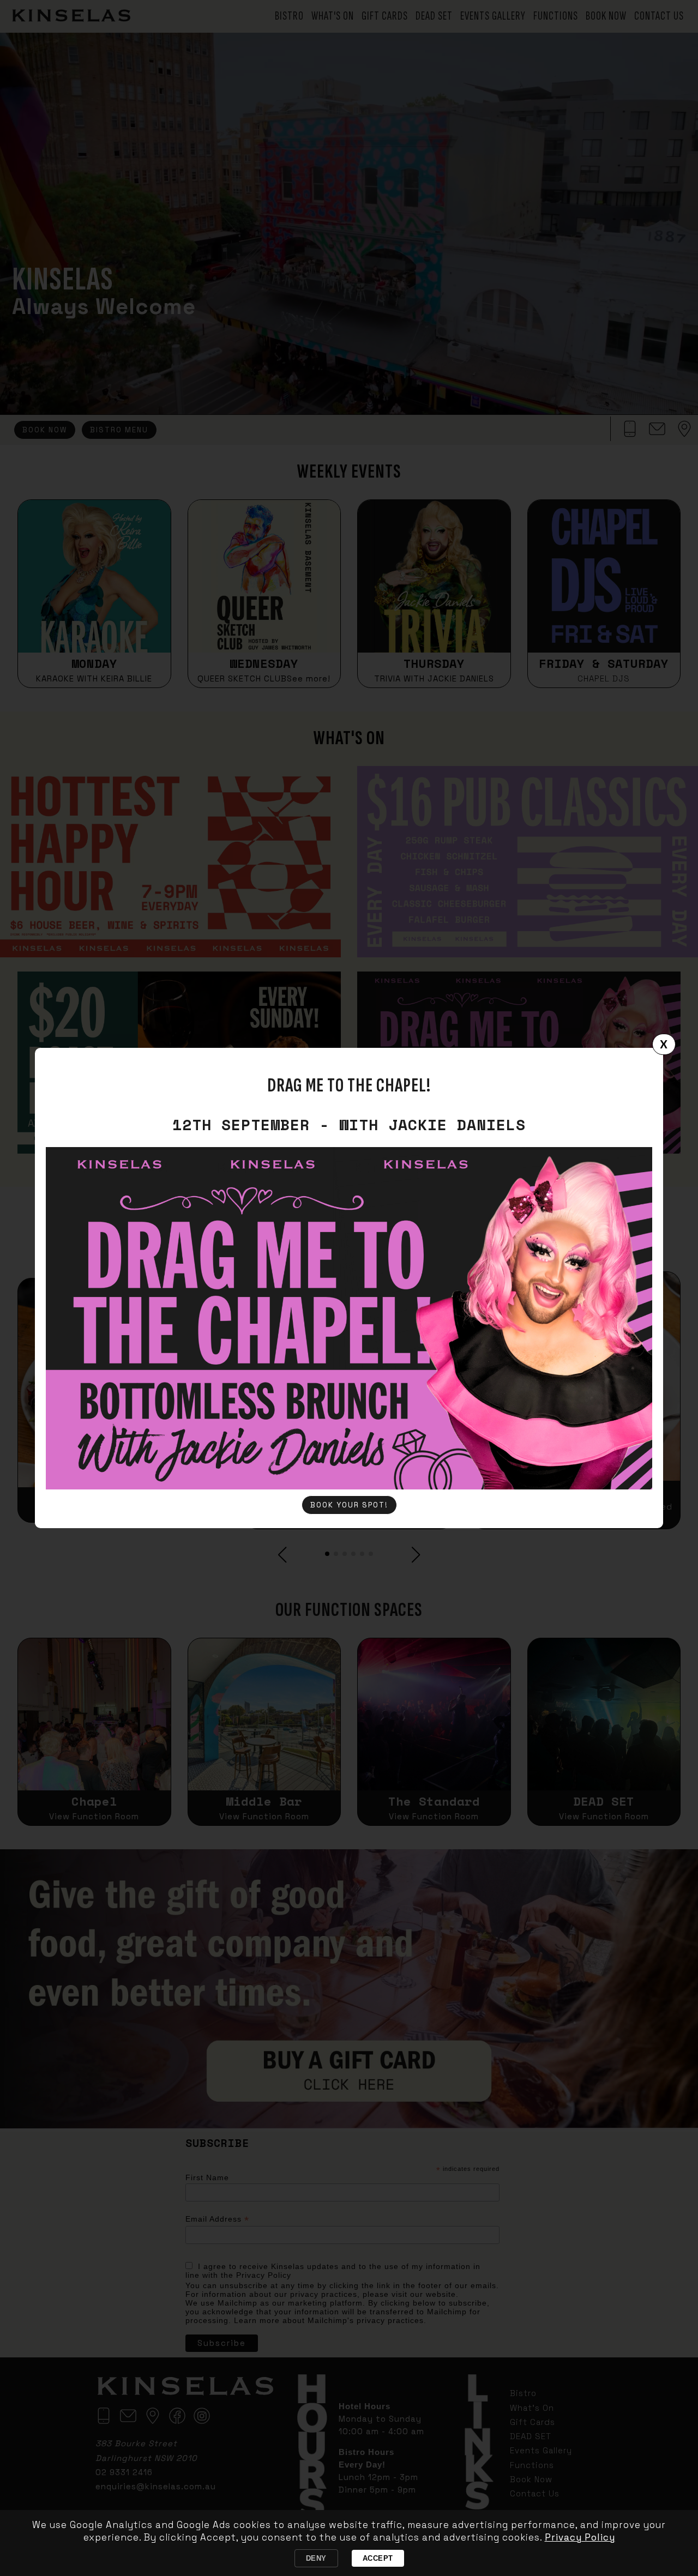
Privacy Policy (580, 2537)
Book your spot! (349, 1505)
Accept (378, 2558)
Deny (316, 2558)
